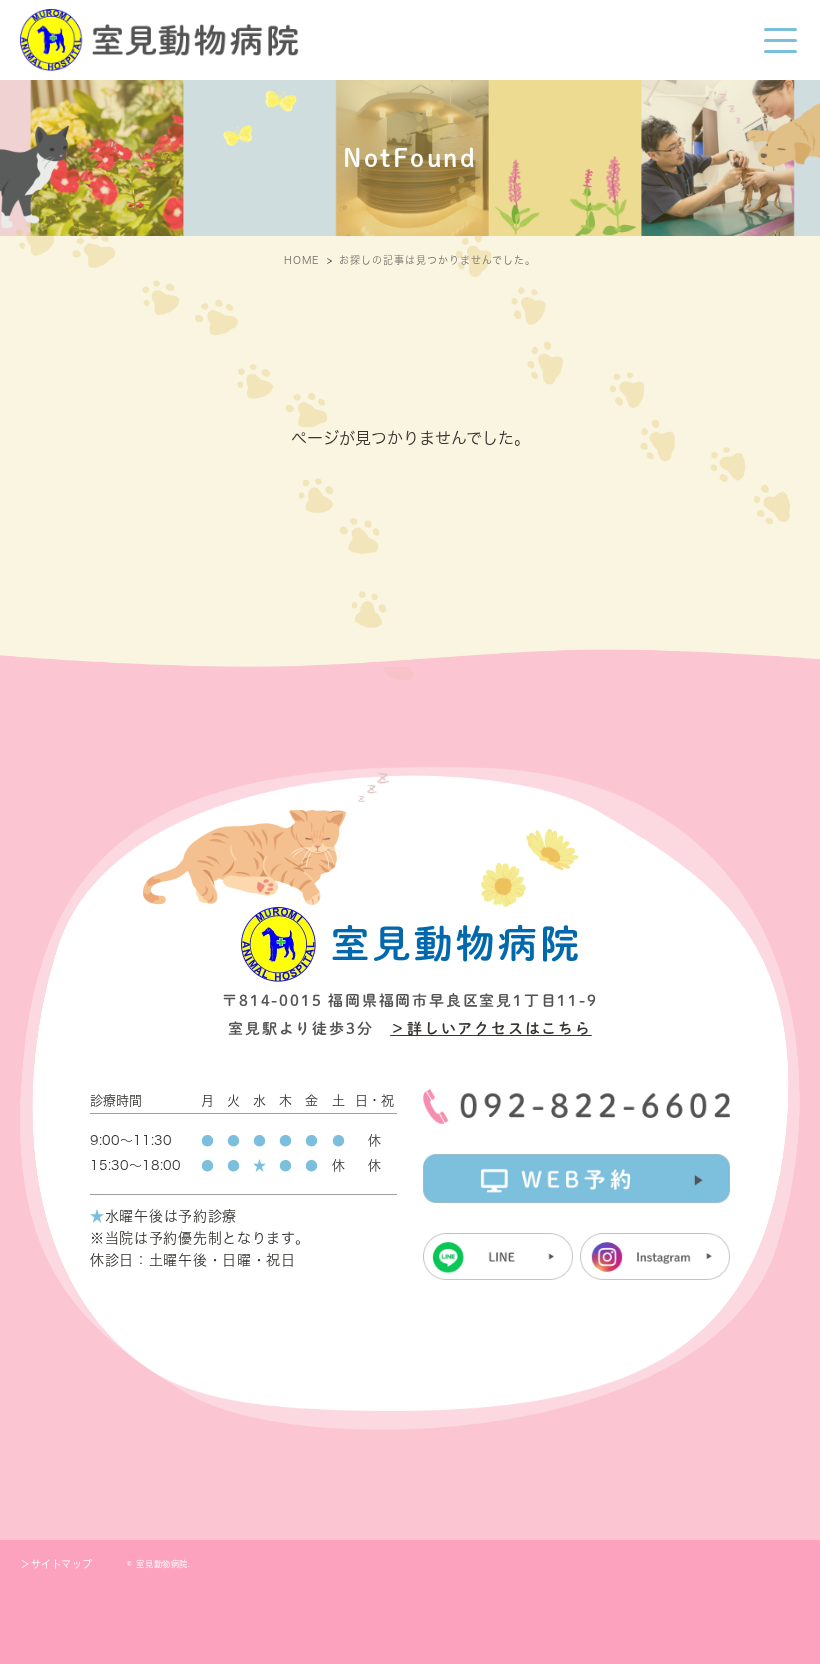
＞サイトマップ (56, 1564)
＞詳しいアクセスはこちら (491, 1028)
